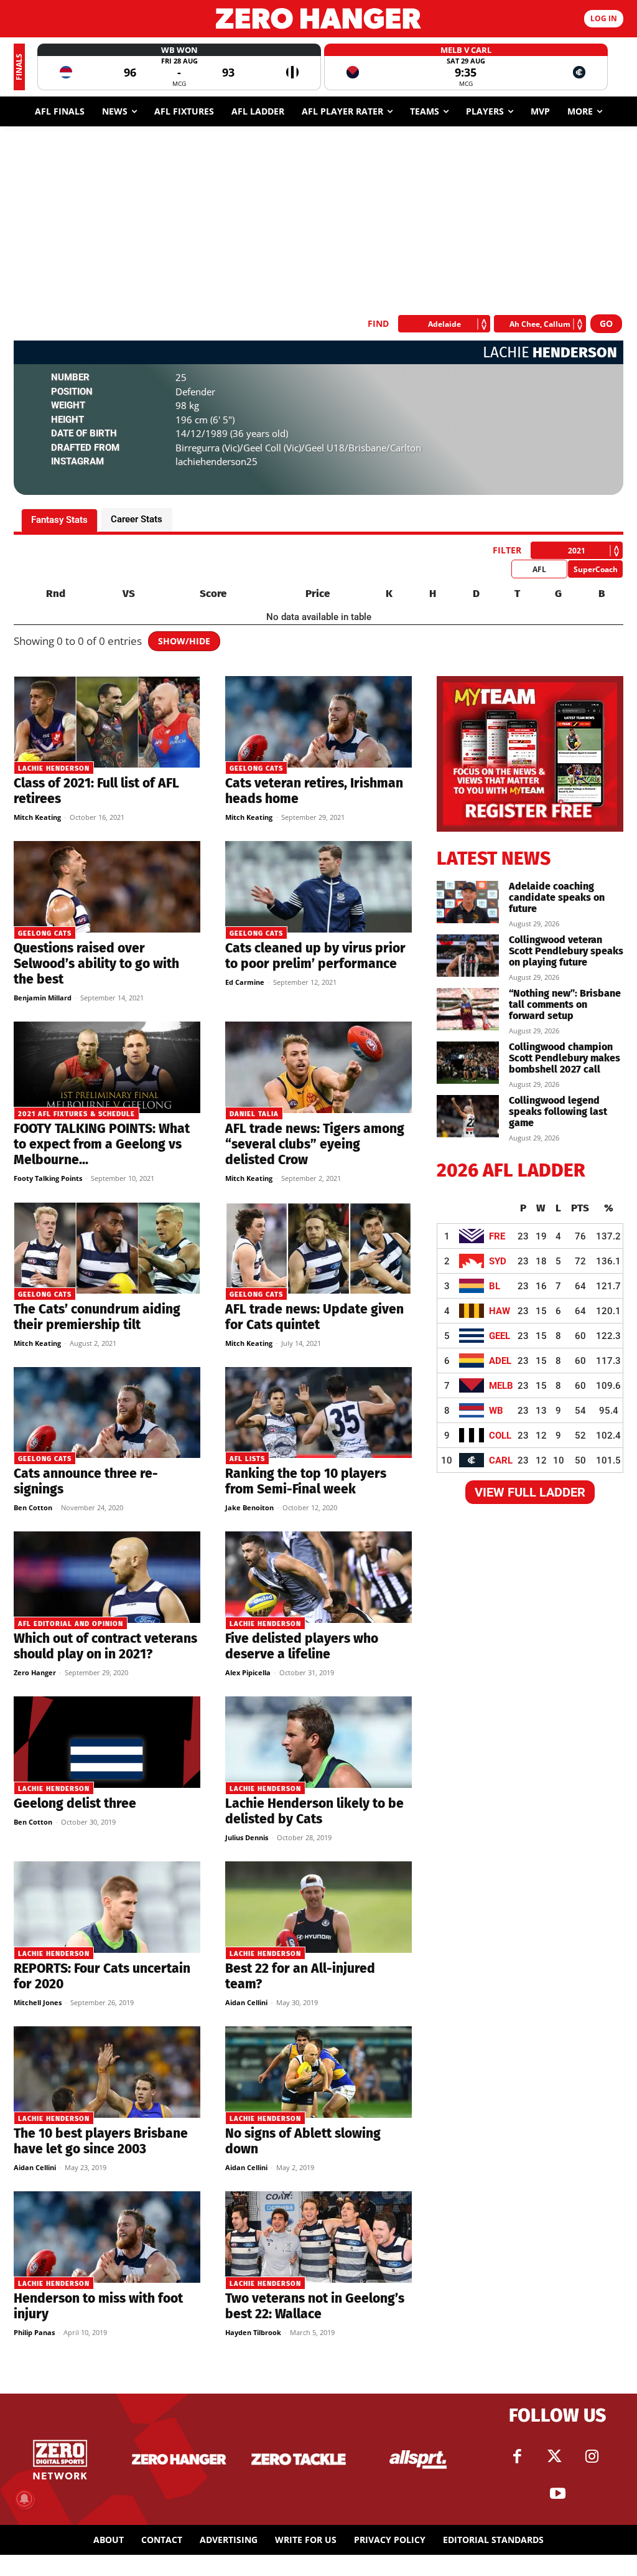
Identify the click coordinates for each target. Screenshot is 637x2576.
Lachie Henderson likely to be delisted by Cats (314, 1811)
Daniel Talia (254, 1114)
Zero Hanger (35, 1672)
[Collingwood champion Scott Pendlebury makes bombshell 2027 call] (468, 1063)
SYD (498, 1261)
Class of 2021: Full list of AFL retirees (96, 791)
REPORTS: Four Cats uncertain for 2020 (102, 1976)
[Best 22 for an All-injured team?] (318, 1907)
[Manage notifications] (24, 2499)
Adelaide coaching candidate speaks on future (557, 897)
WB (496, 1411)
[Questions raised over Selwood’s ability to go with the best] (107, 887)
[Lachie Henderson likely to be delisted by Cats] (318, 1742)
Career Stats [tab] (137, 519)
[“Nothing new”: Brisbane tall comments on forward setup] (468, 1009)
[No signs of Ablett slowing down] (318, 2072)
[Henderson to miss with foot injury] (107, 2237)
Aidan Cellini (246, 2002)
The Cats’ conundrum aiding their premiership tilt (97, 1317)
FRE (497, 1236)
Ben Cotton (33, 1507)
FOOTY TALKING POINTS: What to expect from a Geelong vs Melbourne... (102, 1144)
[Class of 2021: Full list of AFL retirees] (107, 722)
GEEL (500, 1336)
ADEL (500, 1361)
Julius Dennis (247, 1837)
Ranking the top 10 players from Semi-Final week (306, 1481)
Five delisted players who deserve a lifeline (302, 1646)
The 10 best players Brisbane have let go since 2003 (101, 2141)
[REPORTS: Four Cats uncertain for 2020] (107, 1907)
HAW (500, 1311)
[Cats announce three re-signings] (107, 1413)
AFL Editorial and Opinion (71, 1624)
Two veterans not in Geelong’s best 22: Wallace (315, 2306)
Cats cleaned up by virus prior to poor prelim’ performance (315, 956)
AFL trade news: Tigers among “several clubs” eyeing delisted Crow (315, 1144)
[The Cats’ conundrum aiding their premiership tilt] (107, 1248)
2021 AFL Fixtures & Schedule (77, 1114)
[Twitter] (554, 2456)
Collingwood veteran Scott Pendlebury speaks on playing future (566, 951)
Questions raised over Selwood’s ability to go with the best (96, 964)
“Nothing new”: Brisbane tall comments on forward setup (565, 1004)
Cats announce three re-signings (86, 1481)
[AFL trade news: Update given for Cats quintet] (318, 1248)
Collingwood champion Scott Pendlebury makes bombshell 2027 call (565, 1058)
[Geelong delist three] (107, 1742)
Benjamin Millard (43, 998)
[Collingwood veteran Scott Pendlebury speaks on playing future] (468, 956)
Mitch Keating (37, 817)
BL (495, 1286)
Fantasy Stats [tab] (59, 520)
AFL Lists (247, 1459)
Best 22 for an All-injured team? (300, 1976)
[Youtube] (557, 2494)
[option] (179, 67)
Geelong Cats (256, 769)
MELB (501, 1386)
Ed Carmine (245, 982)
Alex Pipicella (248, 1672)
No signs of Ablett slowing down (303, 2141)
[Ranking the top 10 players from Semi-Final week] (318, 1413)
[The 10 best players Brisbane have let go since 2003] (107, 2072)
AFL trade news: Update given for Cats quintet (314, 1317)
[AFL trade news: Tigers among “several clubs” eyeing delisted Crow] (318, 1067)
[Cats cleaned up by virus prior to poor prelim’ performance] (318, 887)
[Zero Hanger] (318, 18)
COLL (500, 1436)
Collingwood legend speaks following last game (558, 1112)
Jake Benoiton (249, 1507)
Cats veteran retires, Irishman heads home (314, 791)
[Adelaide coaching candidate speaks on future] (468, 902)
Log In (604, 18)
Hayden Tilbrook (253, 2332)
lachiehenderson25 (216, 461)
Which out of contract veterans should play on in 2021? (105, 1646)
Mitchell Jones (38, 2002)
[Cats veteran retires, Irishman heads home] (318, 722)
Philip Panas (34, 2332)
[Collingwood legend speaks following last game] (468, 1116)
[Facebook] (517, 2456)
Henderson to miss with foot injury (98, 2306)
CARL (501, 1460)
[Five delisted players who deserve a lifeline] (318, 1577)
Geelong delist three (75, 1803)
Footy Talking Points (48, 1178)
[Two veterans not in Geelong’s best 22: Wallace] (318, 2237)
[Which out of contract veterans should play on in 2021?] (107, 1577)
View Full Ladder (530, 1492)
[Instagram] (592, 2456)
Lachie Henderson (54, 769)
